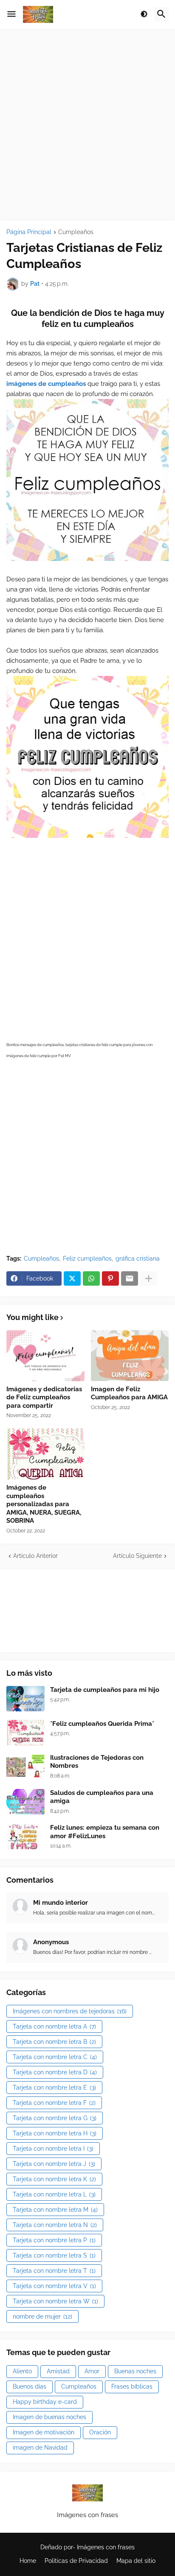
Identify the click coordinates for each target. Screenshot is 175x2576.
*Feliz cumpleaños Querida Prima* (102, 1724)
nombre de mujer (42, 2316)
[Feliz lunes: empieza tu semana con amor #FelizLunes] (25, 1836)
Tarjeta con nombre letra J (54, 2164)
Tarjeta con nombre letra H (55, 2133)
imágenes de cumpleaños (46, 384)
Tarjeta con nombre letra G (55, 2118)
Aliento (22, 2371)
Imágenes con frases (106, 2547)
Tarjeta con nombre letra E (54, 2088)
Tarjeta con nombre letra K (54, 2179)
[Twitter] (72, 1278)
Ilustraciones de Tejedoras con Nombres (97, 1762)
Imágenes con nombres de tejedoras (70, 2011)
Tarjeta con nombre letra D (55, 2072)
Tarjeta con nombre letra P (54, 2240)
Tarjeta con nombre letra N (55, 2225)
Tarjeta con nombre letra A (54, 2026)
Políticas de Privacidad (76, 2561)
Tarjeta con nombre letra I (53, 2149)
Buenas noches (135, 2371)
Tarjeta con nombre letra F (54, 2103)
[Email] (130, 1278)
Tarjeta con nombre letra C (55, 2057)
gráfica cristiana (138, 1259)
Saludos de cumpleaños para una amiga (102, 1797)
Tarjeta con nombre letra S (54, 2255)
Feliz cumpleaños (87, 1259)
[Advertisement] (87, 125)
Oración (100, 2432)
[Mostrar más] (149, 1278)
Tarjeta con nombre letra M (55, 2210)
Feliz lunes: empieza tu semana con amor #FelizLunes (105, 1832)
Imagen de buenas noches (49, 2417)
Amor (92, 2371)
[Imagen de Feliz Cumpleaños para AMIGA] (130, 1356)
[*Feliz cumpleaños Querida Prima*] (25, 1733)
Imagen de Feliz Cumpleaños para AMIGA (129, 1393)
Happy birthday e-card (45, 2402)
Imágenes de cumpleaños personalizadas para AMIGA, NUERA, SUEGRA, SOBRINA (44, 1504)
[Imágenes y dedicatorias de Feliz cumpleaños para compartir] (45, 1356)
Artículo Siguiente (137, 1556)
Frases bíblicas (132, 2386)
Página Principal (29, 232)
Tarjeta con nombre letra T (54, 2271)
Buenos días (30, 2386)
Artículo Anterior (35, 1556)
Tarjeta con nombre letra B (54, 2042)
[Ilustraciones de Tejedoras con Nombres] (25, 1767)
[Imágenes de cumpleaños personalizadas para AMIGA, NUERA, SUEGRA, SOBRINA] (45, 1454)
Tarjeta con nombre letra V (54, 2286)
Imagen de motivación (44, 2432)
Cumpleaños (76, 232)
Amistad (58, 2371)
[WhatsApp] (91, 1278)
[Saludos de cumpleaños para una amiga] (25, 1802)
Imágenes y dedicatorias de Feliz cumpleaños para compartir (44, 1397)
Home (28, 2561)
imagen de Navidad (40, 2448)
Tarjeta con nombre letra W (55, 2301)
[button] (11, 14)
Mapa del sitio (136, 2561)
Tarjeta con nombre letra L (54, 2194)
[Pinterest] (110, 1278)
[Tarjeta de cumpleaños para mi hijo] (25, 1699)
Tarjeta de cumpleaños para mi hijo (105, 1690)
